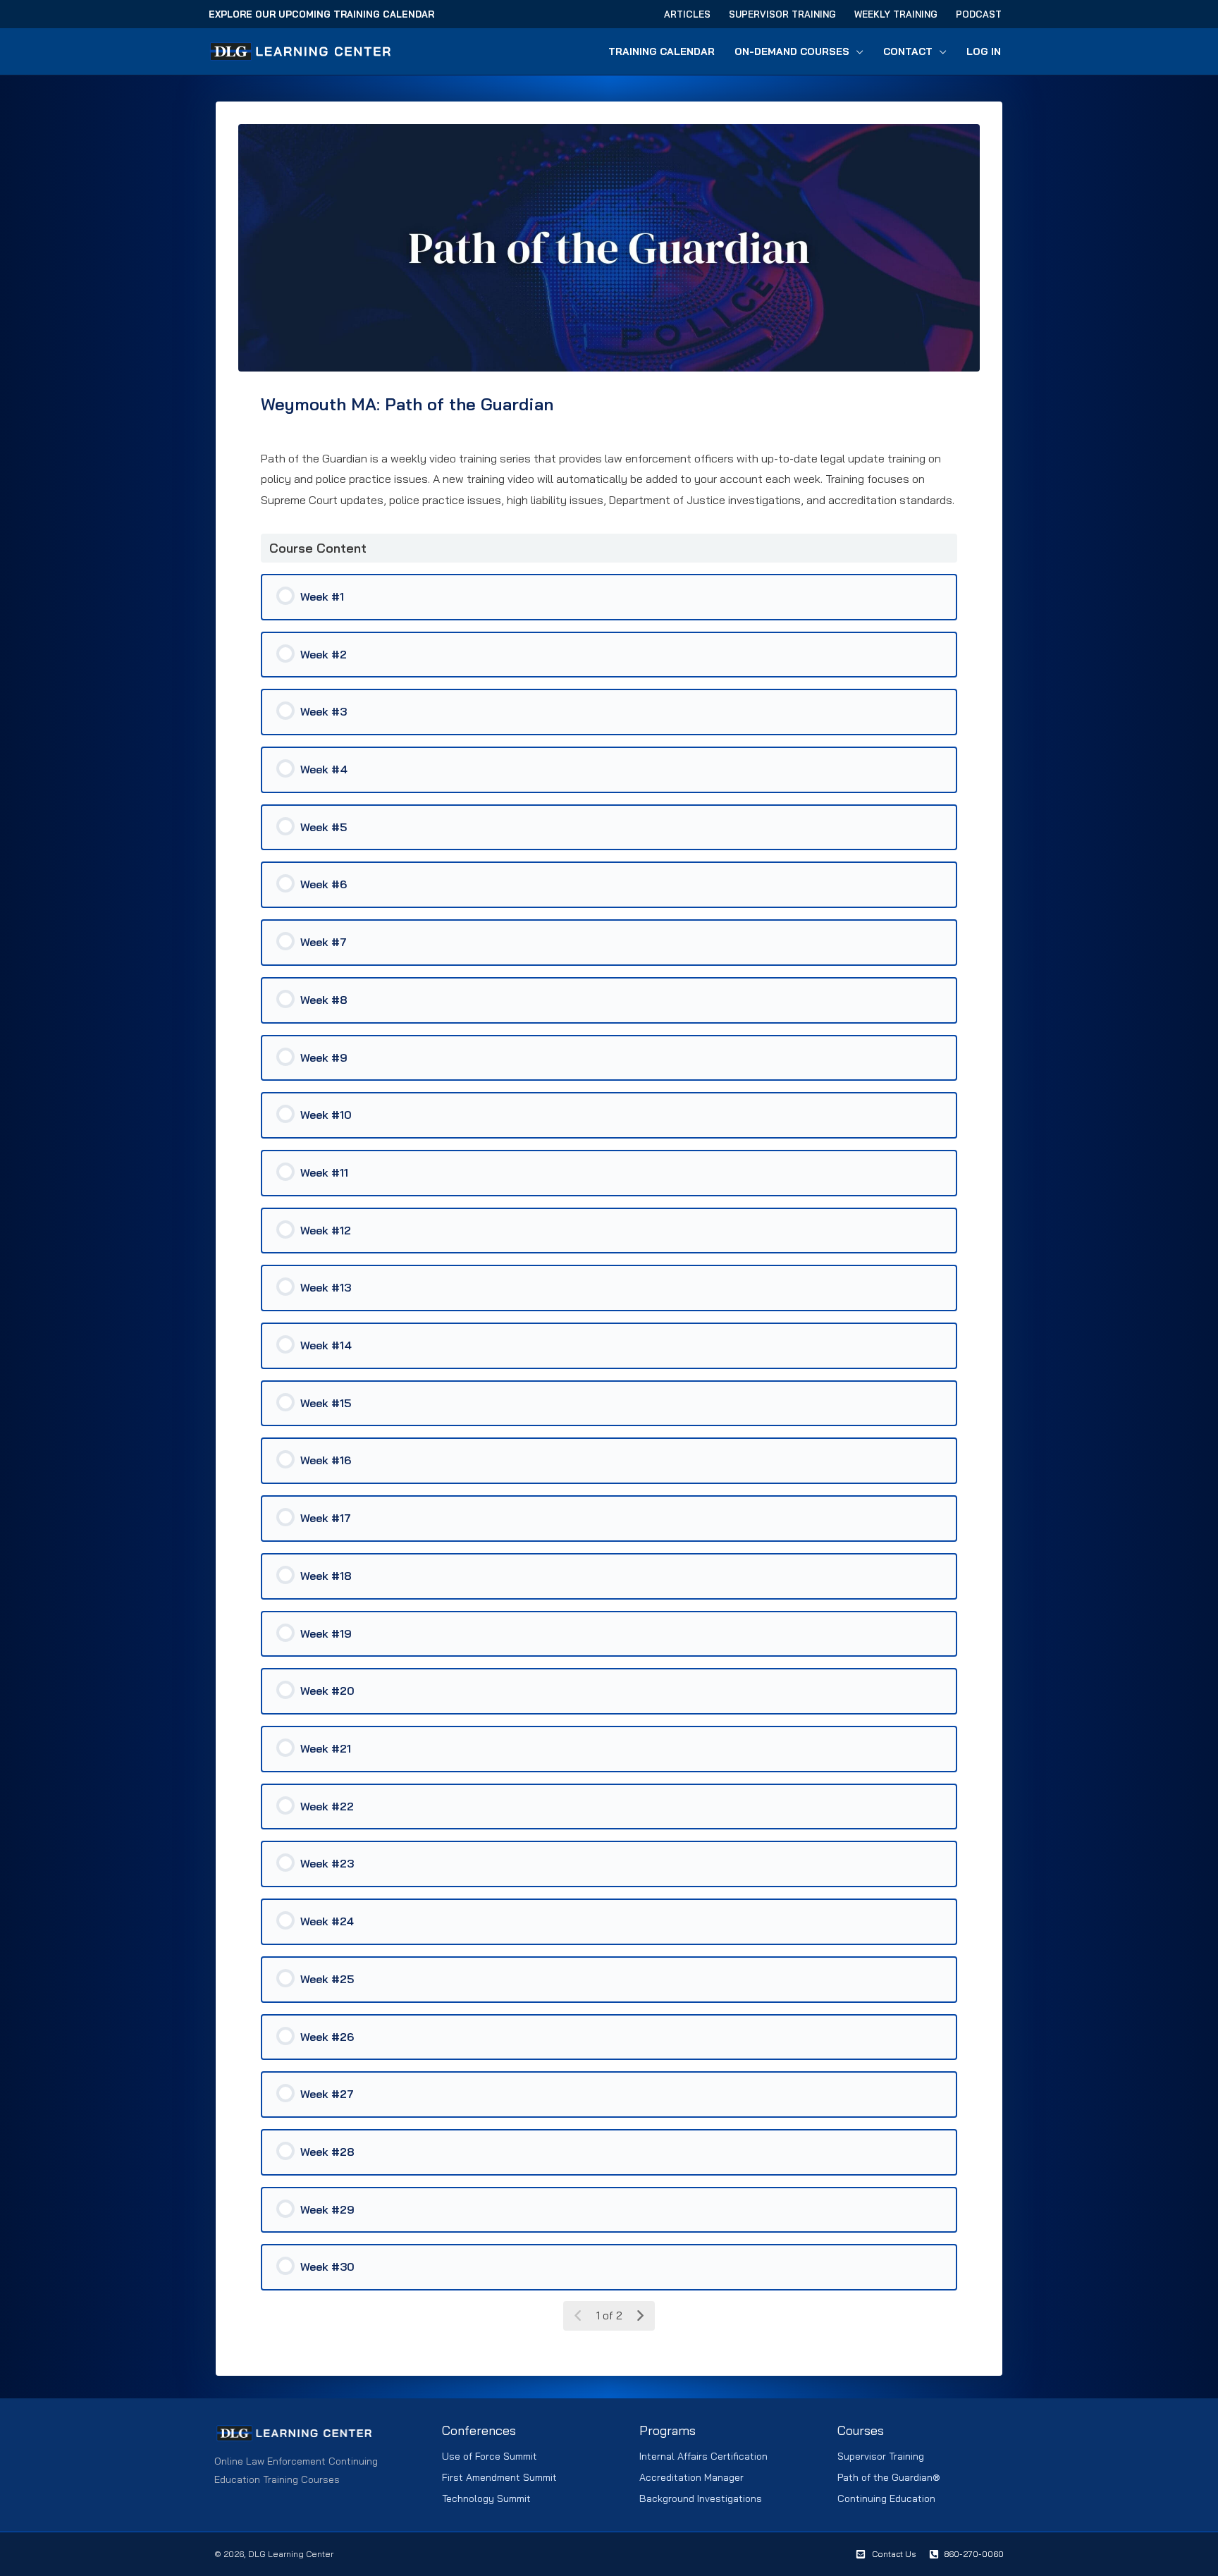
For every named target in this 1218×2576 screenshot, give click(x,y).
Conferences (479, 2430)
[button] (856, 51)
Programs (668, 2430)
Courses (861, 2430)
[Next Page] (640, 2316)
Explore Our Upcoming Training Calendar (321, 14)
